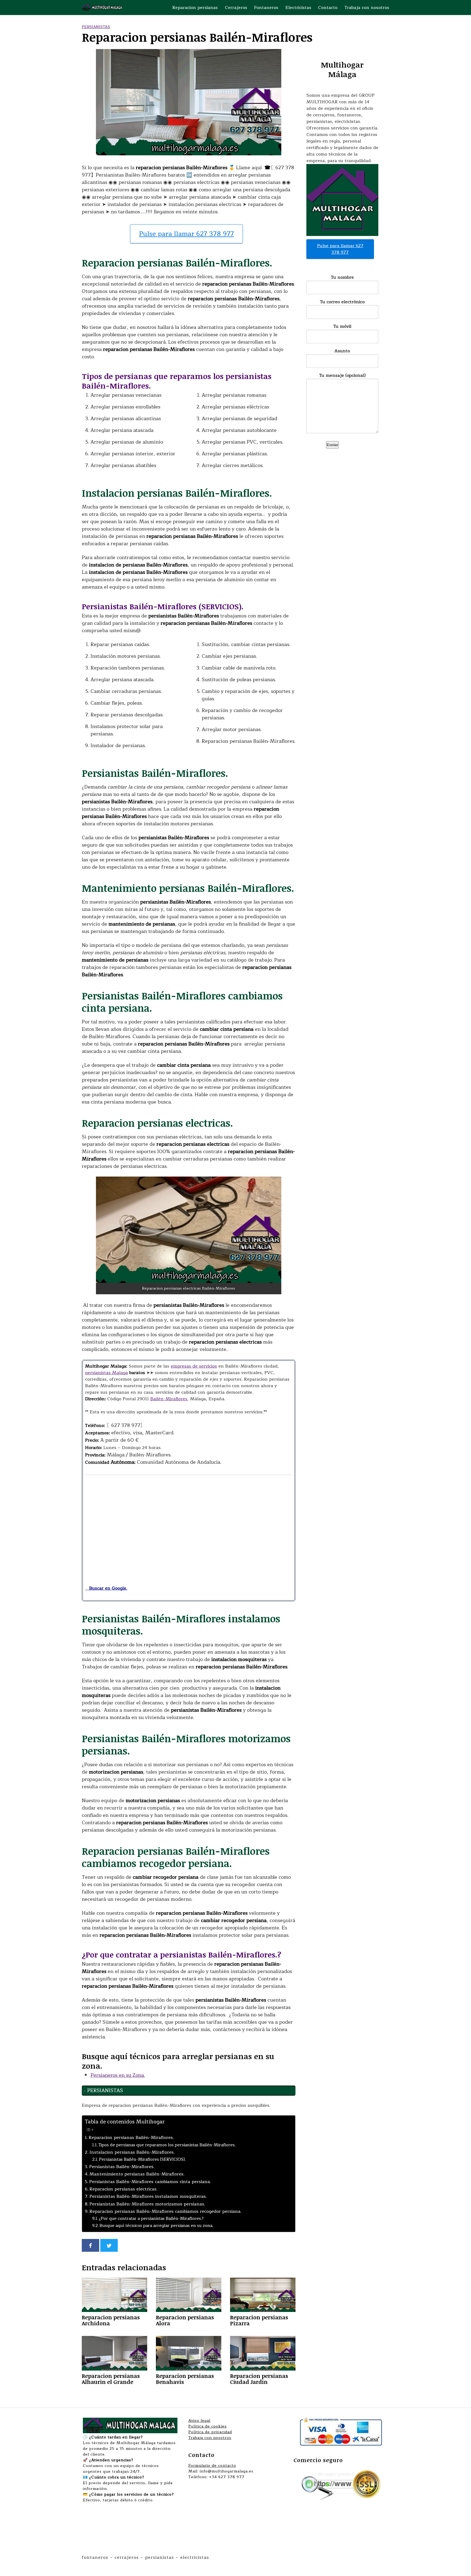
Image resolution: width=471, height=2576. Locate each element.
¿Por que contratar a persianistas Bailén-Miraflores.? (151, 2219)
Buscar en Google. (106, 1588)
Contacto (328, 8)
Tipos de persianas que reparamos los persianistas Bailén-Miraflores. (167, 2145)
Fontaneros (266, 8)
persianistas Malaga (106, 1373)
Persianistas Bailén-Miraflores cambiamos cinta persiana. (150, 2182)
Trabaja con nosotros (367, 8)
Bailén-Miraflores (169, 1399)
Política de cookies (208, 2426)
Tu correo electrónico (342, 302)
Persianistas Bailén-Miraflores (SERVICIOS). (142, 2160)
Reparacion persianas (195, 8)
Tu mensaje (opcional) (342, 376)
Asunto (342, 351)
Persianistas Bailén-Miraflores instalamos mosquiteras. (148, 2196)
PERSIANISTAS (105, 2090)
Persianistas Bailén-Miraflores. (122, 2167)
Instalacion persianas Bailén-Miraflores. (132, 2152)
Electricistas (298, 8)
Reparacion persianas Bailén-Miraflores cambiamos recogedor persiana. (165, 2211)
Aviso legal (199, 2421)
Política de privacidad (210, 2432)
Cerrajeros (236, 8)
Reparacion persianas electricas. (123, 2189)
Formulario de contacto (212, 2466)
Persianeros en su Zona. (118, 2075)
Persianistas (96, 27)
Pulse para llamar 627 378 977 (186, 234)
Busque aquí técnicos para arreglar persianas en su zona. (156, 2226)
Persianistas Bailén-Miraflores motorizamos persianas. (147, 2204)
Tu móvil (342, 327)
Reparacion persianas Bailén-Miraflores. (131, 2138)
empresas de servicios (194, 1366)
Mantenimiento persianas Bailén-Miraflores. (137, 2174)
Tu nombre (342, 278)
